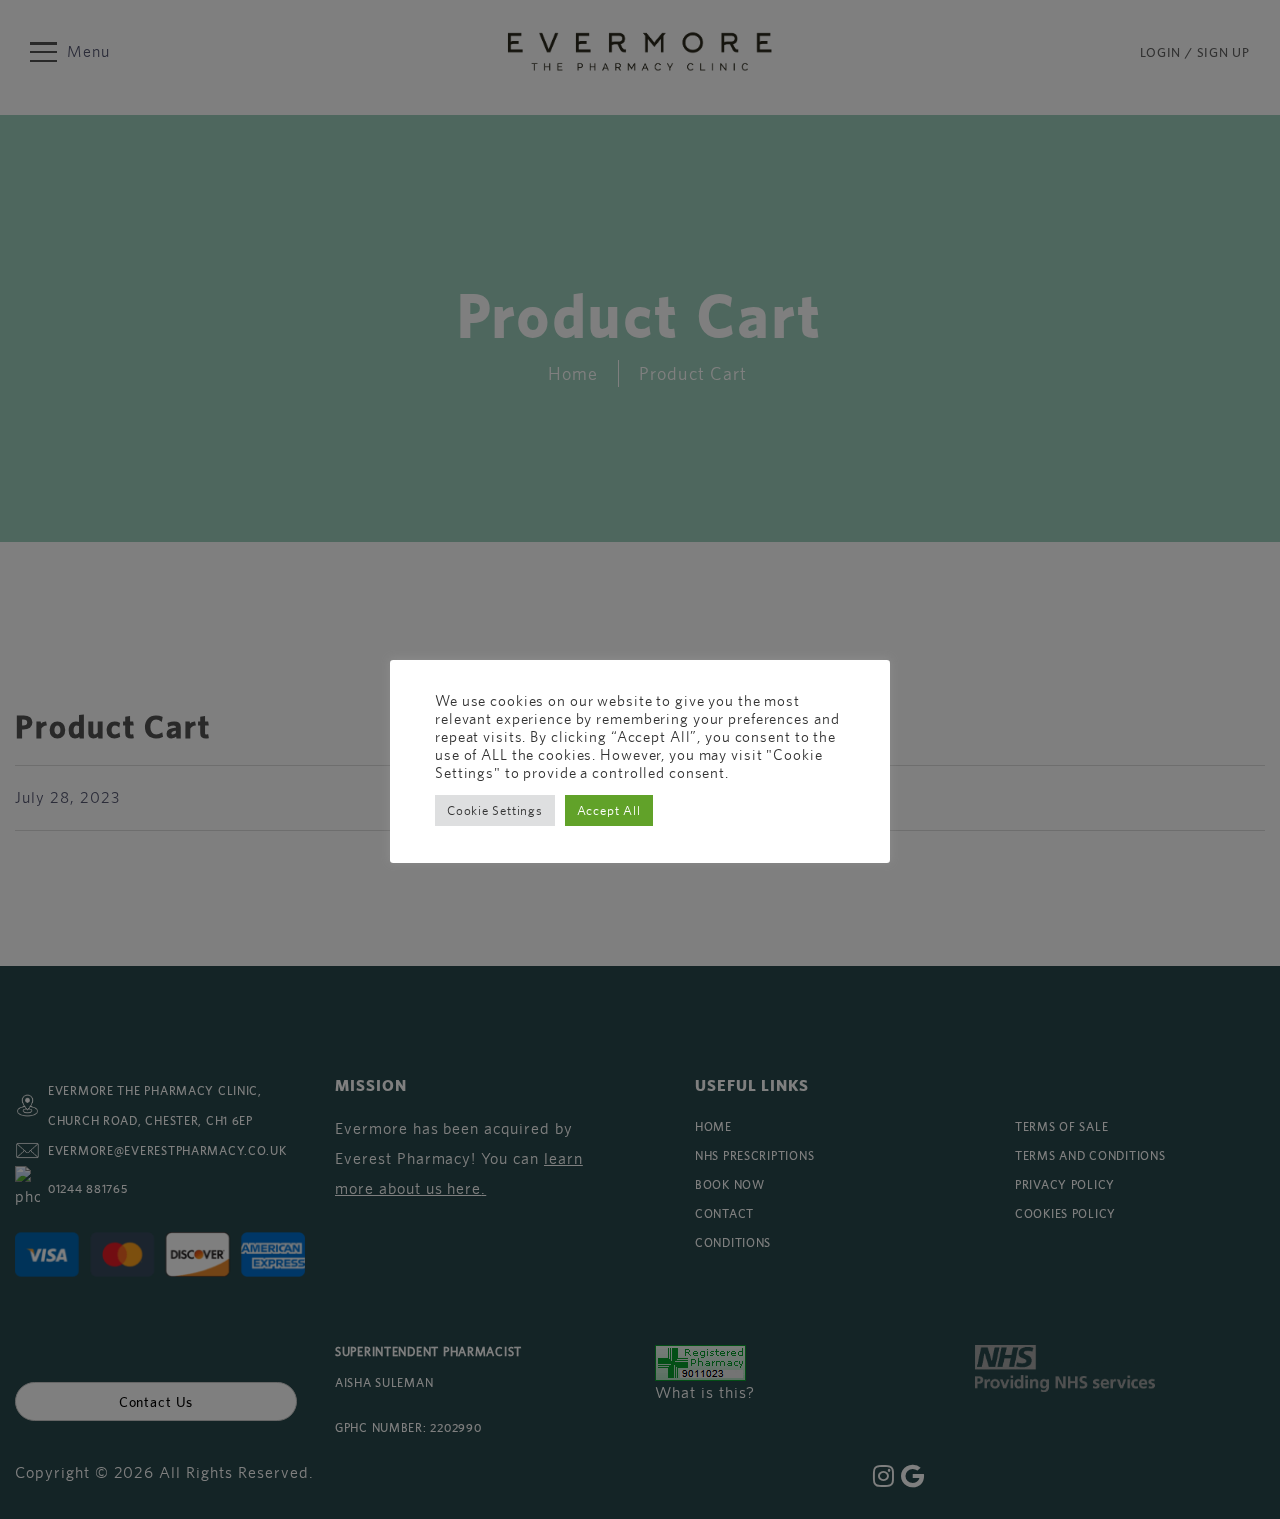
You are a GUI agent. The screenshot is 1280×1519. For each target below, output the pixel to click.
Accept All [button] (609, 810)
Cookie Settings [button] (495, 810)
